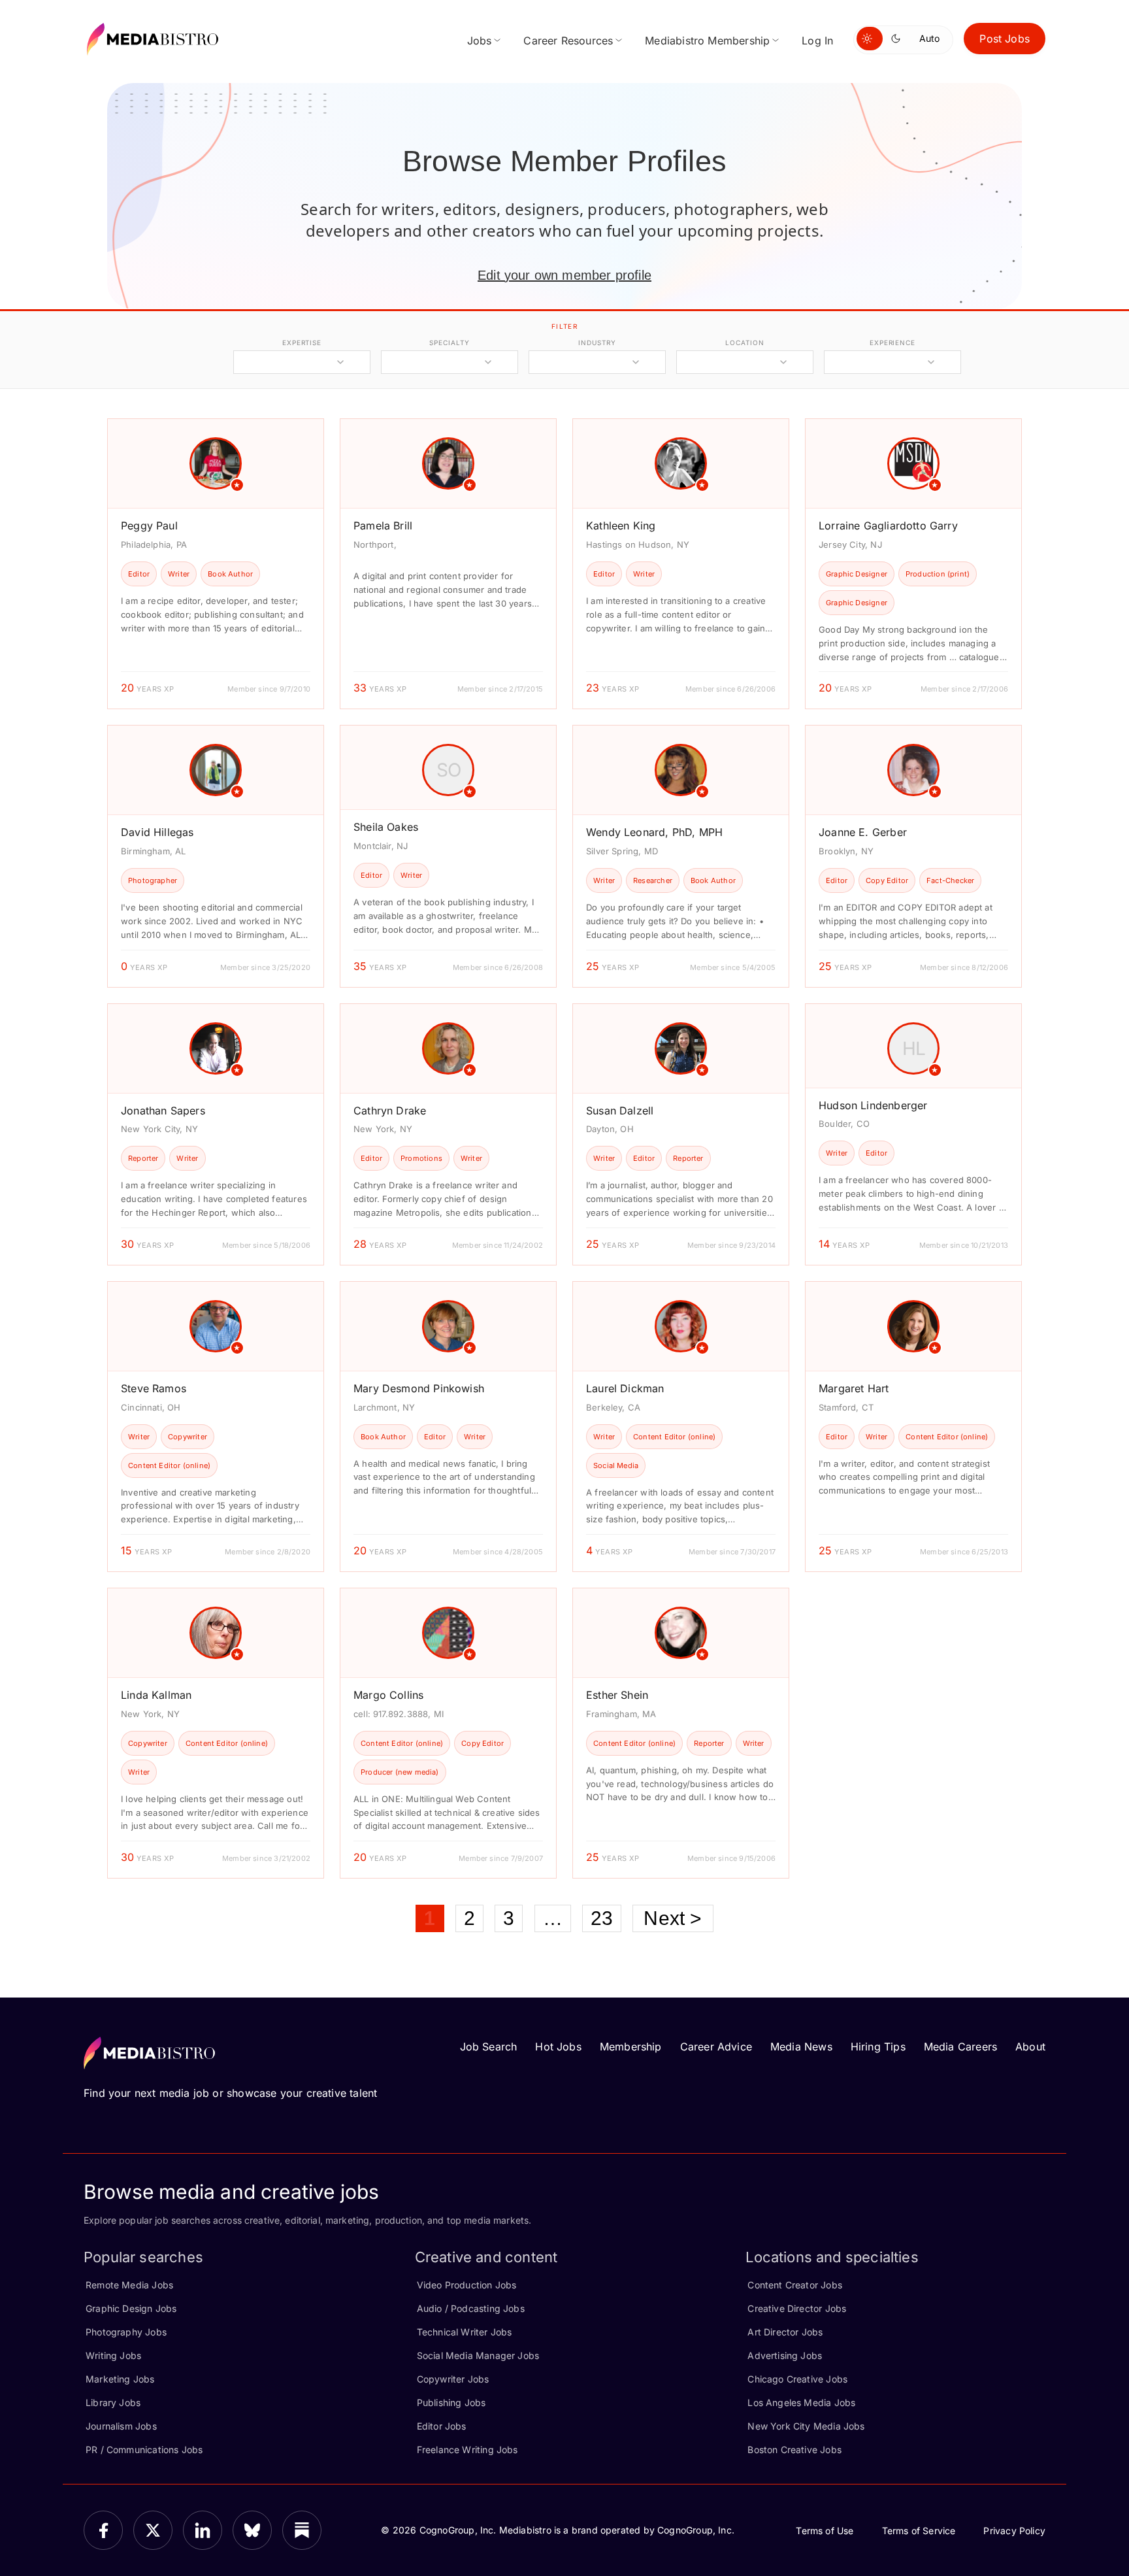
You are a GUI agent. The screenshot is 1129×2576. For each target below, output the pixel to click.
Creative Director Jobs (797, 2308)
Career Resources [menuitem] (568, 41)
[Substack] (302, 2530)
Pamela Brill (383, 526)
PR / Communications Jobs (144, 2450)
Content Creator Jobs (795, 2285)
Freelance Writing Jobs (467, 2450)
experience (892, 343)
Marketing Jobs (120, 2379)
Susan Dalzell (620, 1111)
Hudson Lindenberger (873, 1105)
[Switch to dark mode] (898, 39)
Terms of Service (919, 2531)
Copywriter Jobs (453, 2379)
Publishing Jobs (451, 2402)
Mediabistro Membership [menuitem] (707, 41)
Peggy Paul (149, 526)
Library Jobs (113, 2402)
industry (597, 343)
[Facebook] (103, 2530)
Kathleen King (621, 526)
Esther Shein (617, 1695)
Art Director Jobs (785, 2332)
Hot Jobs (558, 2047)
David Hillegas (157, 832)
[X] (153, 2530)
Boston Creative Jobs (794, 2450)
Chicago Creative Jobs (797, 2379)
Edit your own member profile (564, 275)
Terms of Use (825, 2531)
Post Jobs (1005, 39)
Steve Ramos (154, 1388)
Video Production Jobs (467, 2285)
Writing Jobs (113, 2355)
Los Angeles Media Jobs (801, 2402)
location (744, 343)
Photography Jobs (126, 2332)
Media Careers (960, 2047)
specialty (449, 343)
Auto (929, 38)
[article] (216, 564)
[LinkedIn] (203, 2530)
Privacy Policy (1014, 2531)
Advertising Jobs (785, 2355)
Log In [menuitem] (817, 41)
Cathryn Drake (390, 1111)
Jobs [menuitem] (480, 41)
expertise (302, 343)
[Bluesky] (252, 2530)
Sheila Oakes (386, 827)
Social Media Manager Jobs (478, 2355)
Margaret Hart (854, 1388)
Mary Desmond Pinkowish (419, 1388)
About (1030, 2047)
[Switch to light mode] (870, 39)
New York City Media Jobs (806, 2426)
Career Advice (716, 2047)
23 (602, 1918)
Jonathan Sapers (163, 1111)
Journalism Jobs (121, 2426)
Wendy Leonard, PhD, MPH (654, 832)
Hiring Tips (878, 2047)
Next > (673, 1918)
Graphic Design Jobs (131, 2308)
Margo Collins (388, 1695)
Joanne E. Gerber (863, 832)
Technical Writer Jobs (465, 2332)
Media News (801, 2047)
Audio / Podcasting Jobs (471, 2308)
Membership (631, 2047)
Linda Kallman (156, 1695)
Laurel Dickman (625, 1388)
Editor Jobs (442, 2426)
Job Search (489, 2047)
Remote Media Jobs (129, 2285)
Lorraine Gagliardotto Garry (888, 526)
